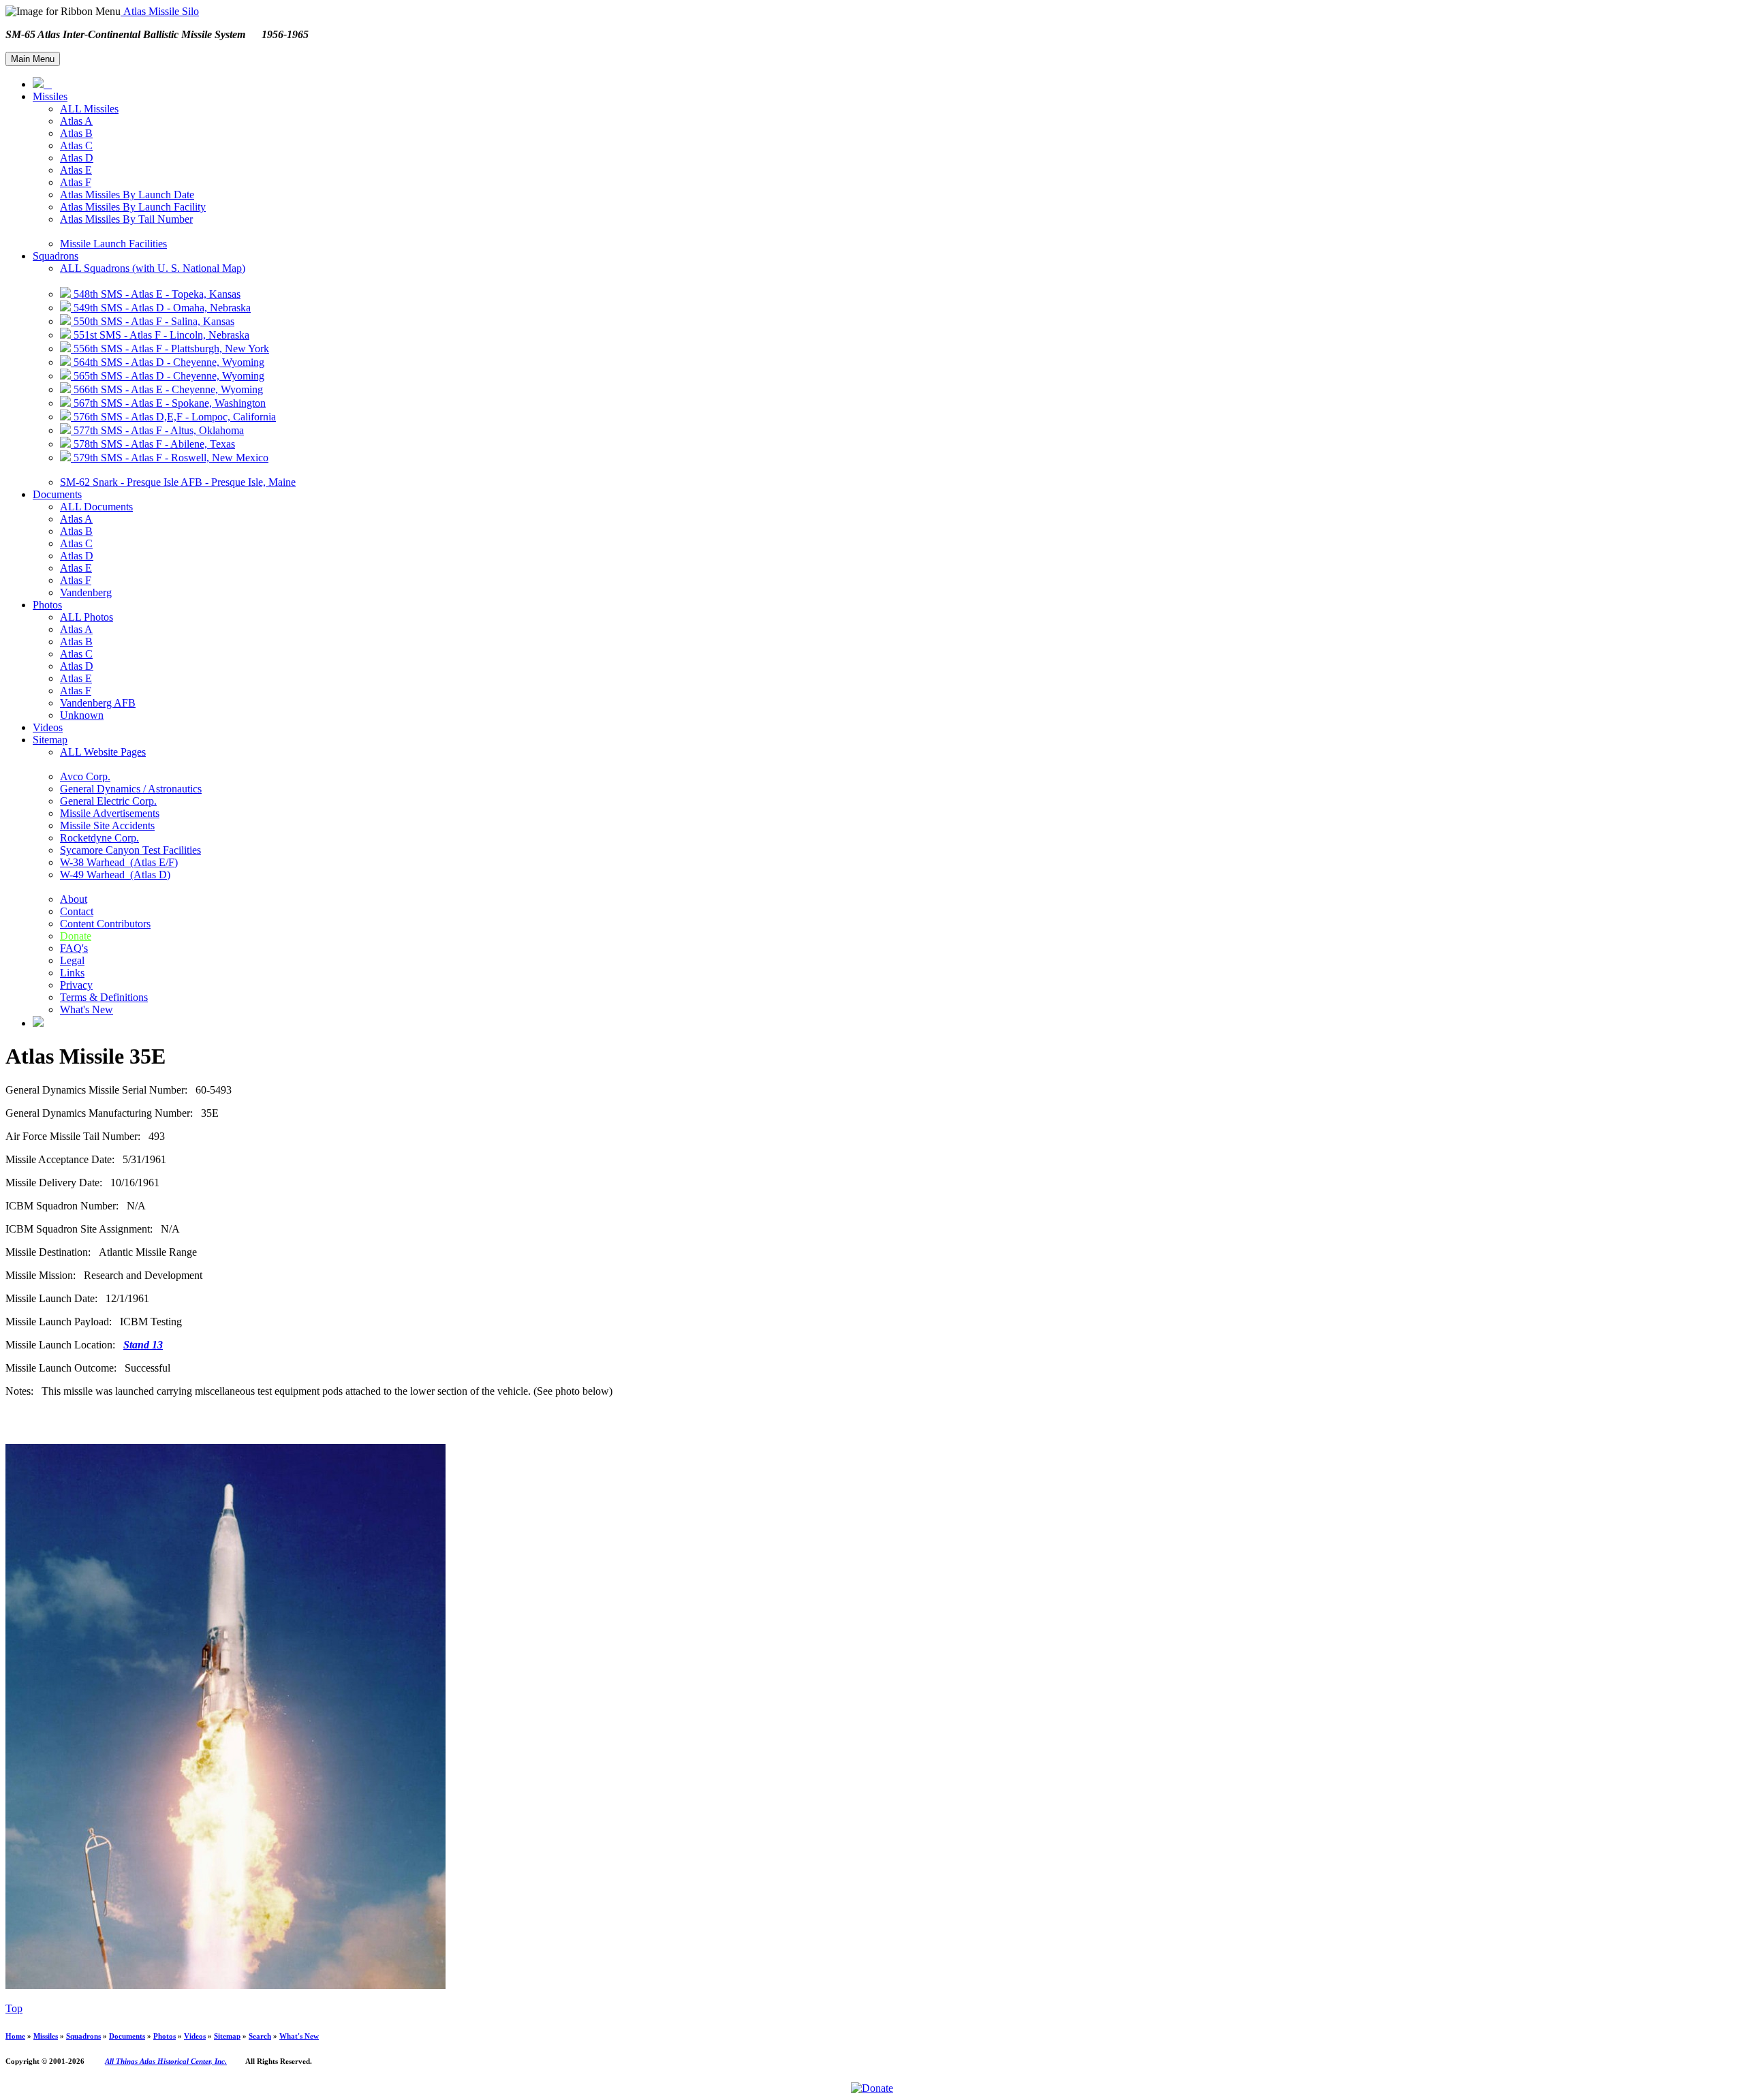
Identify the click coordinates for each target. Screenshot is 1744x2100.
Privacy (76, 985)
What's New (87, 1009)
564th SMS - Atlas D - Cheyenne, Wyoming (168, 362)
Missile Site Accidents (107, 825)
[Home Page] (42, 84)
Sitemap (50, 740)
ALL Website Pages (103, 752)
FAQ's (74, 948)
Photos (47, 605)
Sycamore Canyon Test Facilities (130, 850)
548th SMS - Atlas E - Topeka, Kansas (156, 294)
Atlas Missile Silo (160, 11)
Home (15, 2036)
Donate (76, 936)
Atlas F (76, 182)
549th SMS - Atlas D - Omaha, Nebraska (161, 308)
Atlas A (76, 121)
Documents (57, 494)
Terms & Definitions (104, 997)
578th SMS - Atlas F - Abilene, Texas (153, 444)
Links (72, 973)
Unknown (82, 715)
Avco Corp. (85, 776)
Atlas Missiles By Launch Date (127, 195)
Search (260, 2036)
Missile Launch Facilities (113, 244)
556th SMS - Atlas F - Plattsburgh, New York (170, 349)
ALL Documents (96, 507)
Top (14, 2008)
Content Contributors (105, 924)
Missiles (50, 96)
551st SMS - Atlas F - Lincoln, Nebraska (160, 335)
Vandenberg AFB (98, 703)
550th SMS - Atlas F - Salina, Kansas (153, 321)
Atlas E (76, 170)
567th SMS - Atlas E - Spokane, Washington (168, 403)
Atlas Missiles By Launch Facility (133, 207)
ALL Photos (87, 617)
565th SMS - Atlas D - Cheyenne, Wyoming (168, 376)
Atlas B (76, 133)
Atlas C (76, 145)
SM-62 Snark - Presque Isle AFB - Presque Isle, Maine (178, 482)
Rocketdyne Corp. (99, 838)
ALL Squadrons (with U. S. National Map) (153, 268)
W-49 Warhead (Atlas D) (115, 875)
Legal (72, 960)
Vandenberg (86, 592)
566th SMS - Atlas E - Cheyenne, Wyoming (167, 389)
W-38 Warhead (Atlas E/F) (119, 862)
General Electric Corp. (108, 801)
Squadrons (56, 256)
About (74, 899)
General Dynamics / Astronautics (131, 789)
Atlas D (77, 158)
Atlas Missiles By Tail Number (126, 219)
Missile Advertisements (110, 813)
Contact (77, 911)
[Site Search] (38, 1023)
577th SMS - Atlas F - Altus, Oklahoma (157, 430)
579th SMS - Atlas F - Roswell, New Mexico (170, 458)
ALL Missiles (89, 109)
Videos (48, 727)
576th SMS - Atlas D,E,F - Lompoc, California (173, 417)
